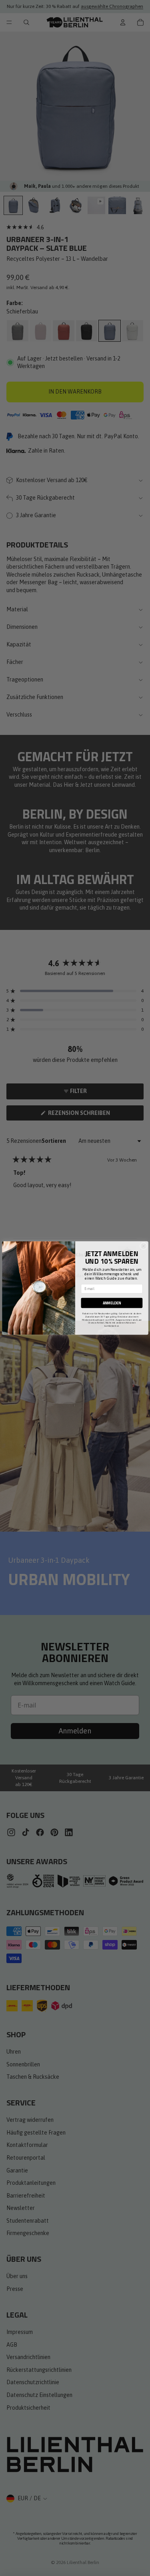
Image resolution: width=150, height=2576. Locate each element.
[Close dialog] (143, 1246)
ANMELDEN (111, 1303)
